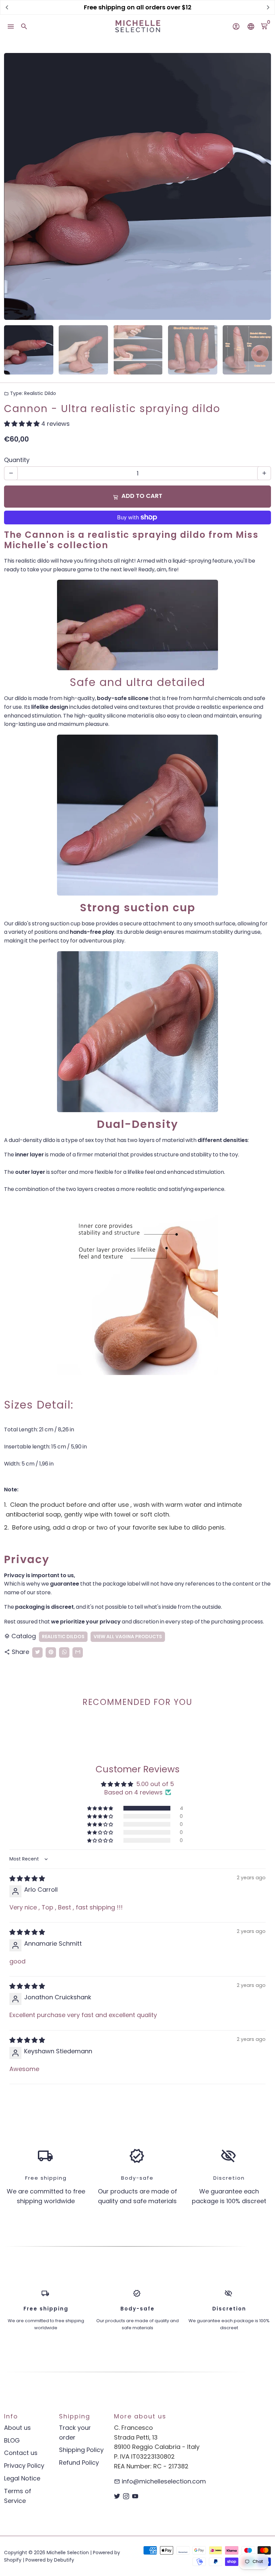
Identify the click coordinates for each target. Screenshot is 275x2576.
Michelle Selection (68, 2553)
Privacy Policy (24, 2466)
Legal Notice (22, 2478)
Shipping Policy (81, 2450)
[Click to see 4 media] (193, 350)
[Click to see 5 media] (247, 350)
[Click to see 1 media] (29, 350)
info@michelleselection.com (160, 2481)
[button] (23, 424)
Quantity (17, 460)
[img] (27, 1878)
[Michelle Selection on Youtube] (135, 2496)
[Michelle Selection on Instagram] (126, 2496)
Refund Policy (79, 2463)
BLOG (12, 2440)
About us (17, 2428)
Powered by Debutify (50, 2560)
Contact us (21, 2453)
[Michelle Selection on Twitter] (117, 2496)
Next (261, 186)
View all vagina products (128, 1637)
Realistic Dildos (63, 1637)
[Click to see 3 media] (138, 350)
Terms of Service (18, 2496)
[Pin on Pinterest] (51, 1652)
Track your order (75, 2432)
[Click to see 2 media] (83, 350)
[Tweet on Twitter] (37, 1652)
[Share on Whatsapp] (64, 1652)
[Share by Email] (78, 1652)
